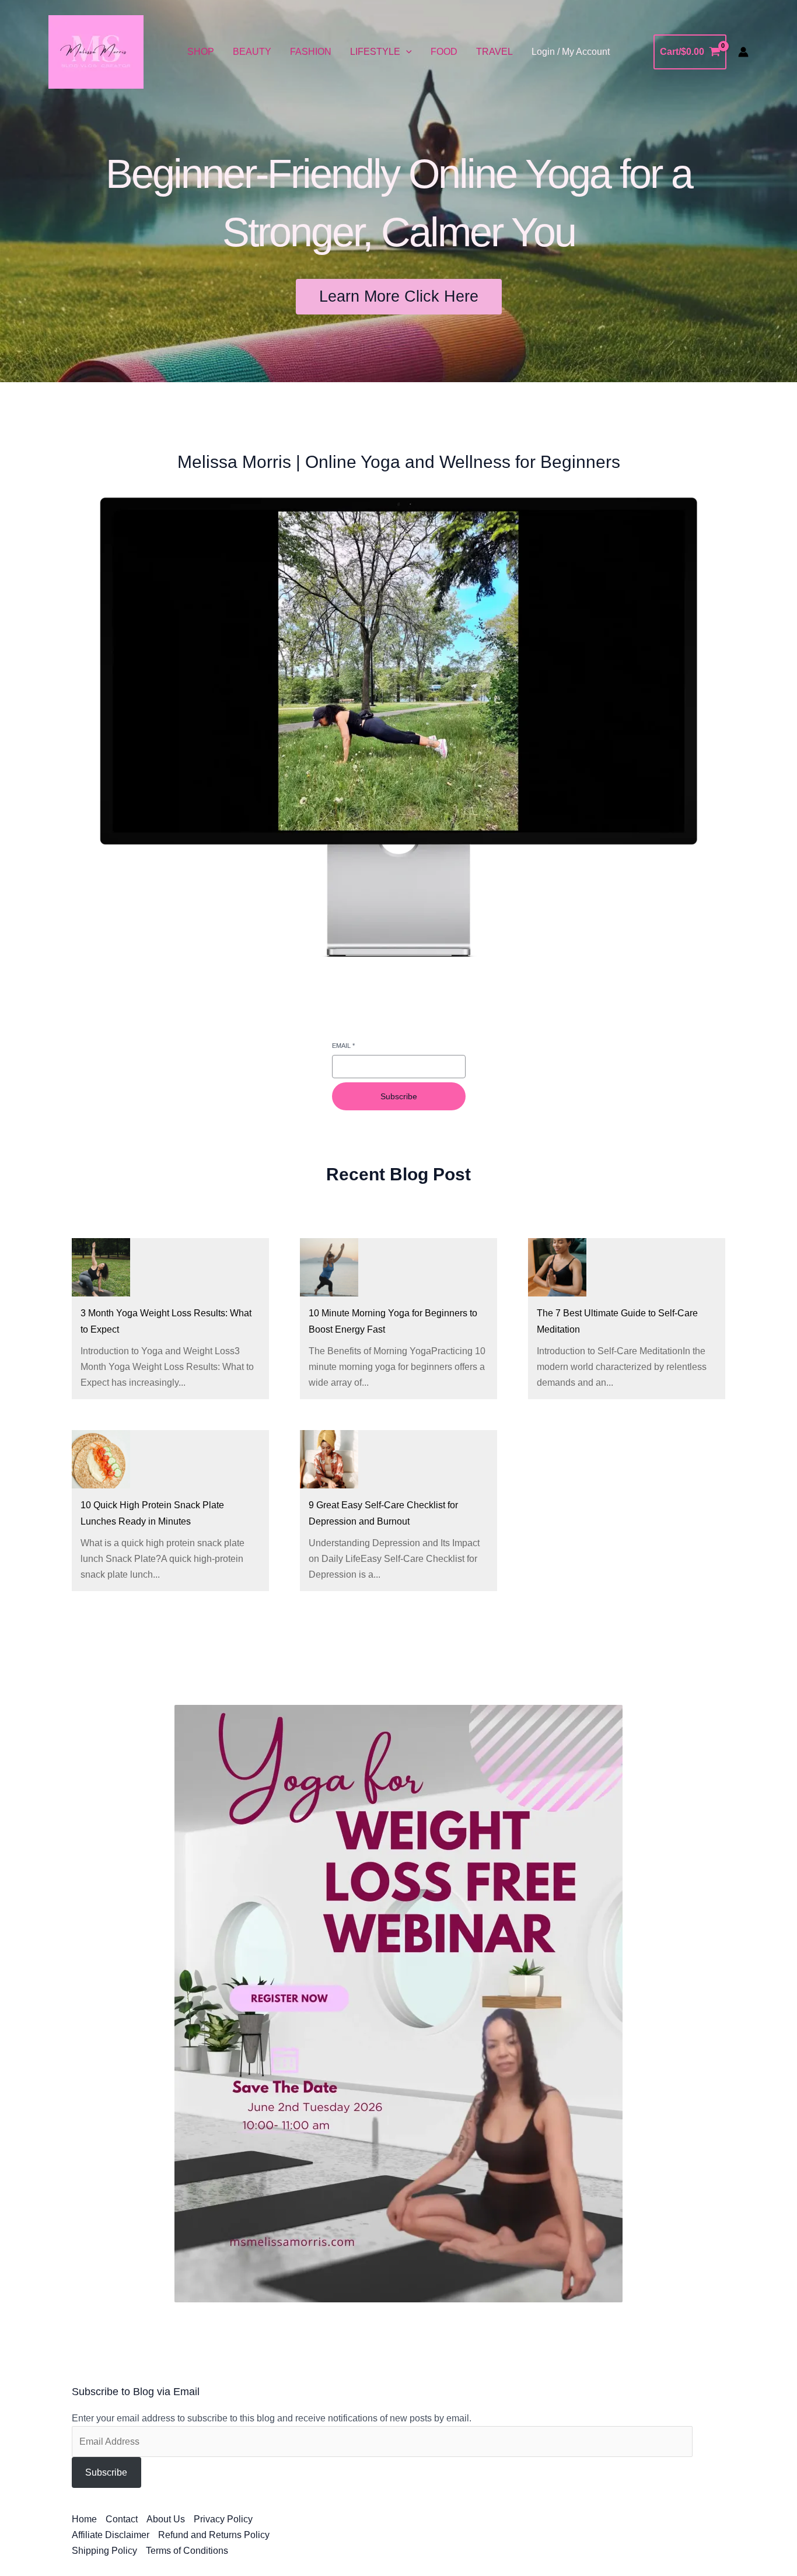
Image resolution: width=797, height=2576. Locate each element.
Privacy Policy (223, 2519)
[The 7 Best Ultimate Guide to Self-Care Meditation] (557, 1267)
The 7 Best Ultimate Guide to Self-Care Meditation (617, 1321)
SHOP (201, 52)
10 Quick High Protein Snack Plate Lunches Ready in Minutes (152, 1513)
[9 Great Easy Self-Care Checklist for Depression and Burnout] (329, 1459)
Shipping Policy (104, 2551)
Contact (122, 2519)
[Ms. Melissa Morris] (96, 52)
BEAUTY (252, 52)
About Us (166, 2519)
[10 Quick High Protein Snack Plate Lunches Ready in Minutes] (101, 1459)
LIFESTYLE (375, 52)
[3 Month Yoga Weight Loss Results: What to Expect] (101, 1267)
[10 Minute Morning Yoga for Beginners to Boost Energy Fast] (329, 1267)
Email (343, 1046)
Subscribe (399, 1096)
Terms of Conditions (187, 2551)
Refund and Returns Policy (214, 2535)
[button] (406, 52)
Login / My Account (571, 52)
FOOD (444, 52)
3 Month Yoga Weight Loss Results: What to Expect (166, 1321)
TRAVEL (494, 52)
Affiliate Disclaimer (111, 2535)
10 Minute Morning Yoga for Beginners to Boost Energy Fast (393, 1321)
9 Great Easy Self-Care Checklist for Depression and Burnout (383, 1513)
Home (84, 2519)
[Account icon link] (743, 52)
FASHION (311, 52)
